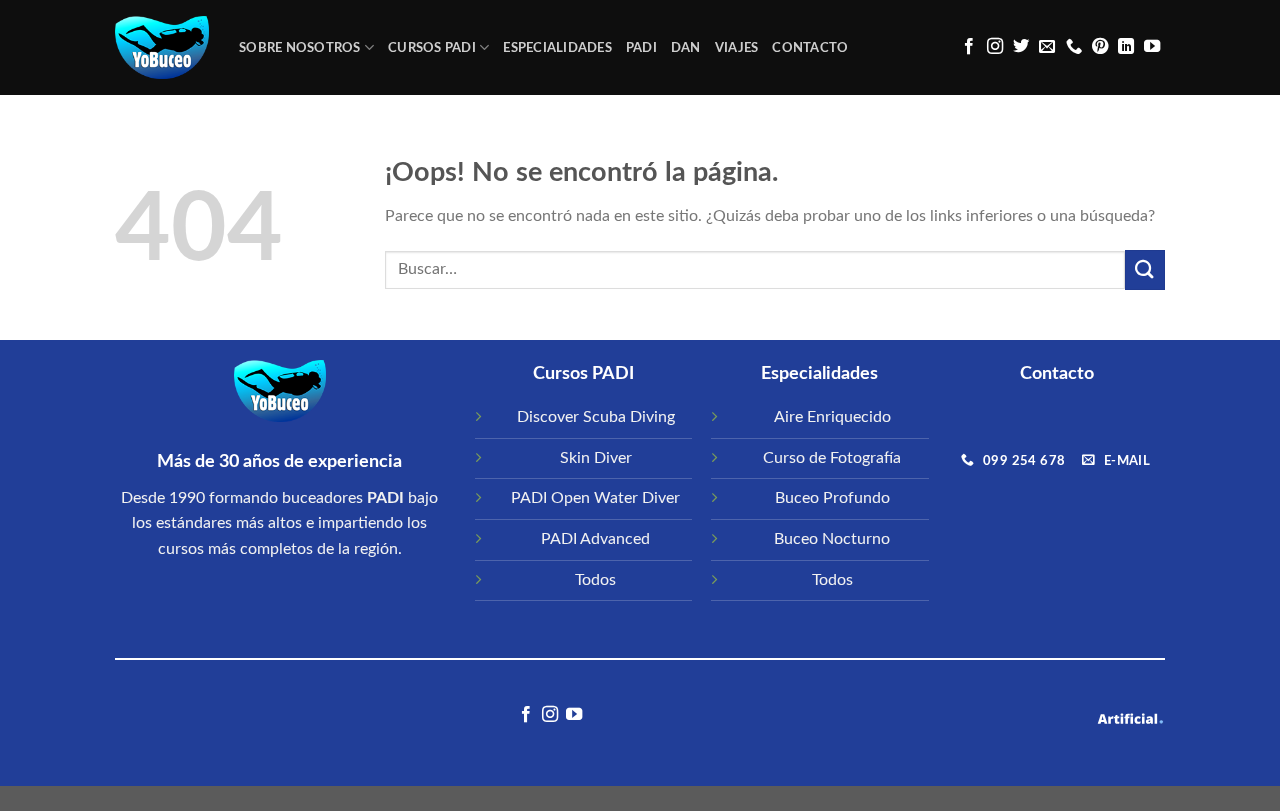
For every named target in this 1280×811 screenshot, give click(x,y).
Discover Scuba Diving (596, 417)
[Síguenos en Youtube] (1152, 47)
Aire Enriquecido (832, 417)
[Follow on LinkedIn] (1126, 47)
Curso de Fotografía (832, 458)
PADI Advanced (595, 539)
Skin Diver (596, 458)
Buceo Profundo (832, 498)
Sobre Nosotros (300, 48)
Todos (595, 580)
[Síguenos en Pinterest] (1100, 47)
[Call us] (1074, 47)
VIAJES (737, 48)
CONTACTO (810, 48)
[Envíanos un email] (1047, 47)
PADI (641, 48)
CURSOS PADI (432, 48)
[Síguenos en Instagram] (995, 47)
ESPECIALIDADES (557, 48)
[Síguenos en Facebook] (969, 47)
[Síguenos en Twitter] (1021, 47)
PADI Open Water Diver (595, 498)
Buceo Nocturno (832, 539)
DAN (686, 48)
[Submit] (1145, 269)
